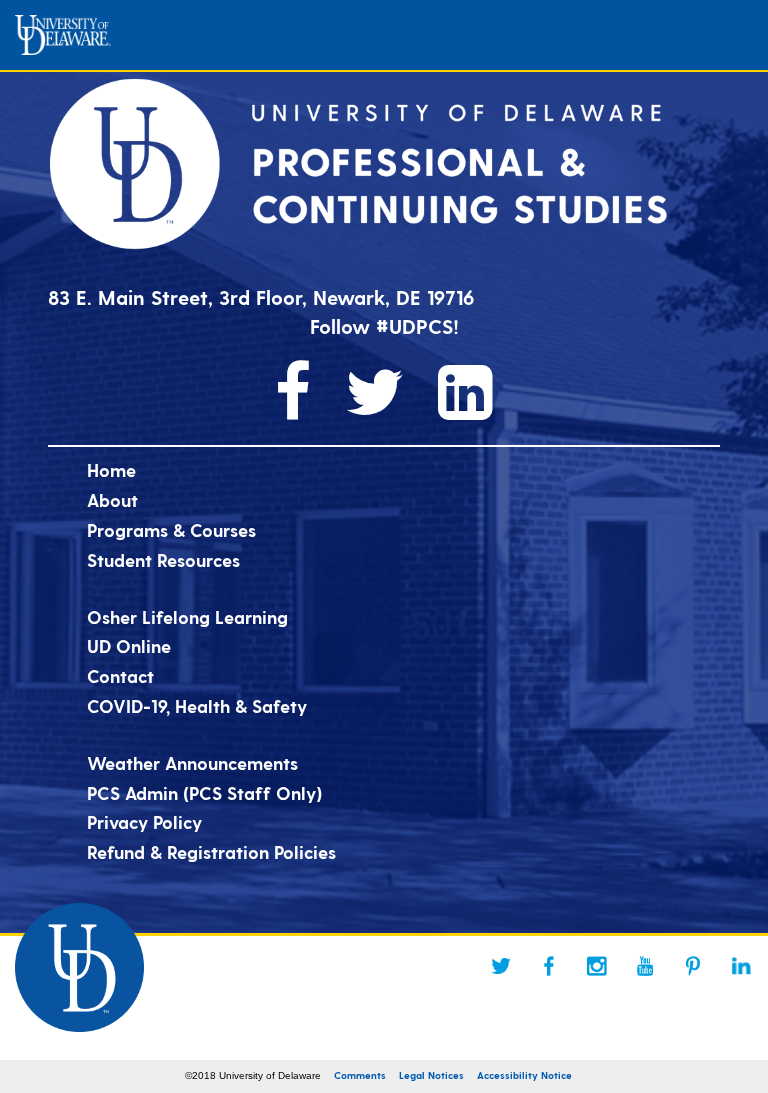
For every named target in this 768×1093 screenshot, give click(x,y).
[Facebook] (549, 966)
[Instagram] (597, 966)
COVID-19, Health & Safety (197, 705)
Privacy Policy (144, 821)
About (112, 499)
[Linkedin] (741, 966)
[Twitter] (501, 966)
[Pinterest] (693, 966)
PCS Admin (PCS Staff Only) (204, 792)
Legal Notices (431, 1075)
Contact (120, 675)
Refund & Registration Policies (211, 851)
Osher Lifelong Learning (187, 616)
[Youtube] (645, 966)
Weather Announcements (192, 762)
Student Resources (163, 559)
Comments (360, 1075)
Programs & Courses (171, 529)
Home (111, 469)
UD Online (129, 645)
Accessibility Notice (524, 1075)
